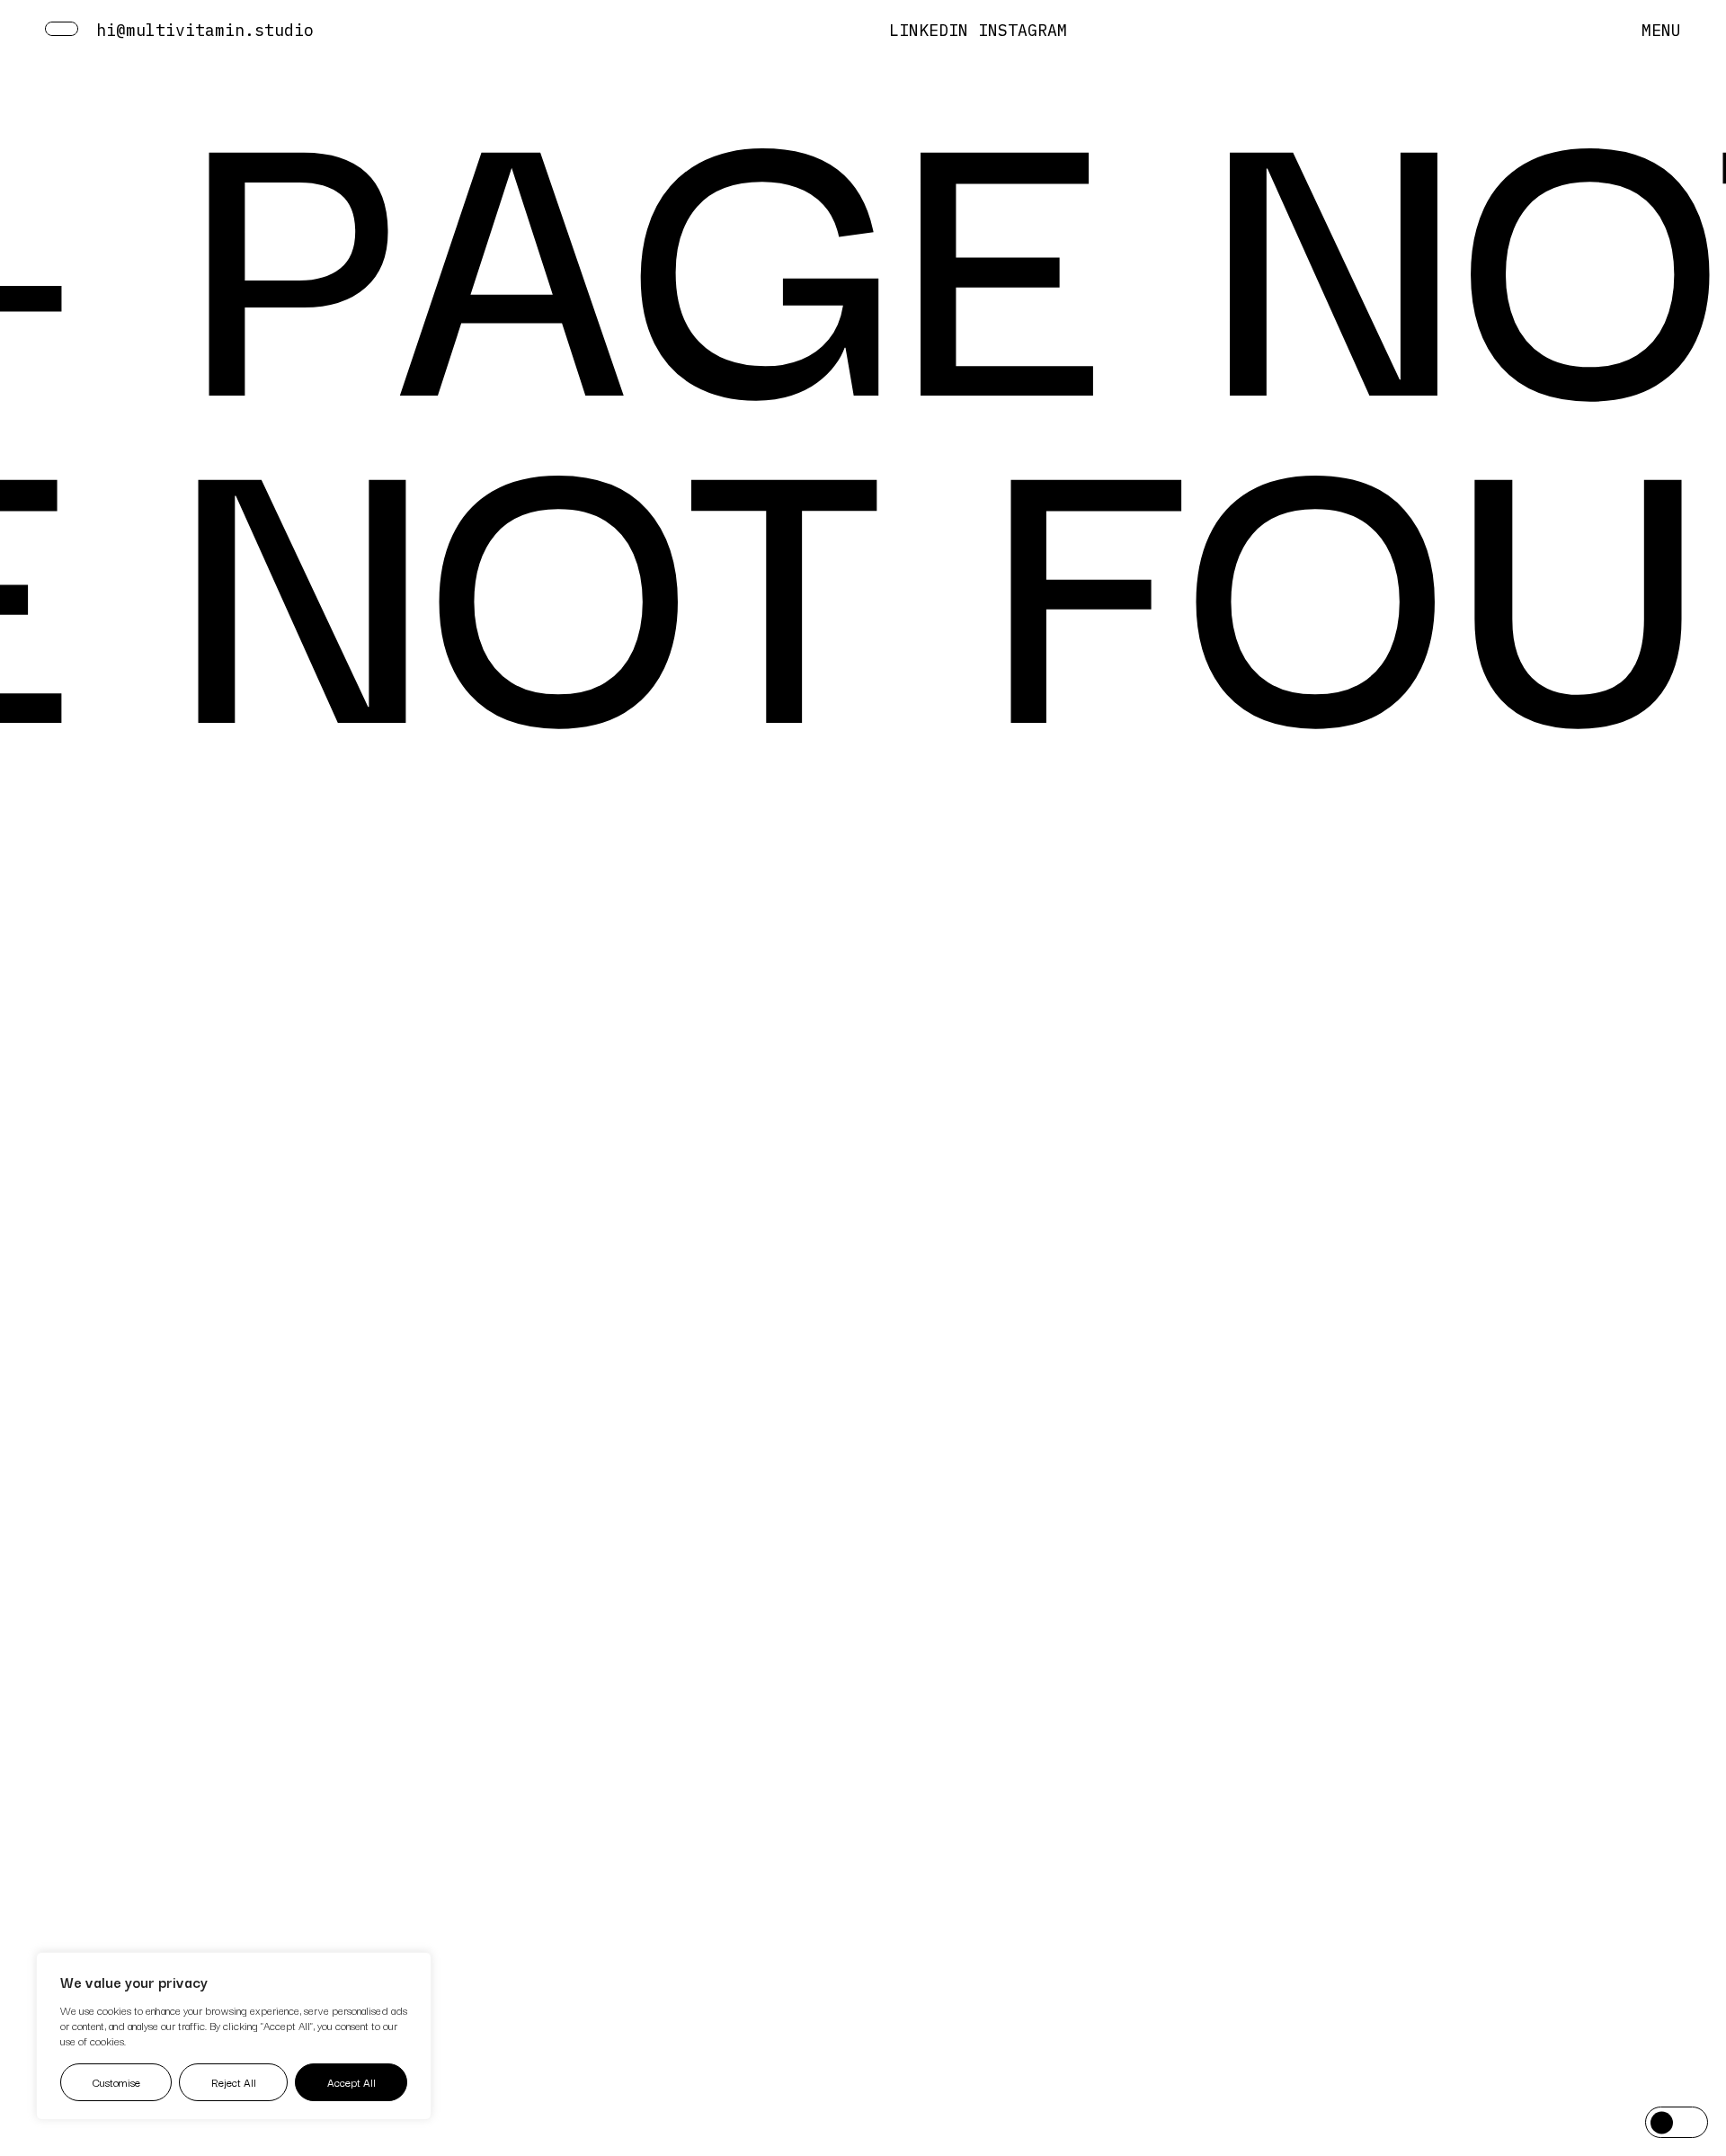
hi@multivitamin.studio (205, 30)
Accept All (351, 2082)
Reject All (234, 2082)
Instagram (1023, 30)
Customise (116, 2082)
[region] (234, 2036)
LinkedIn (929, 30)
